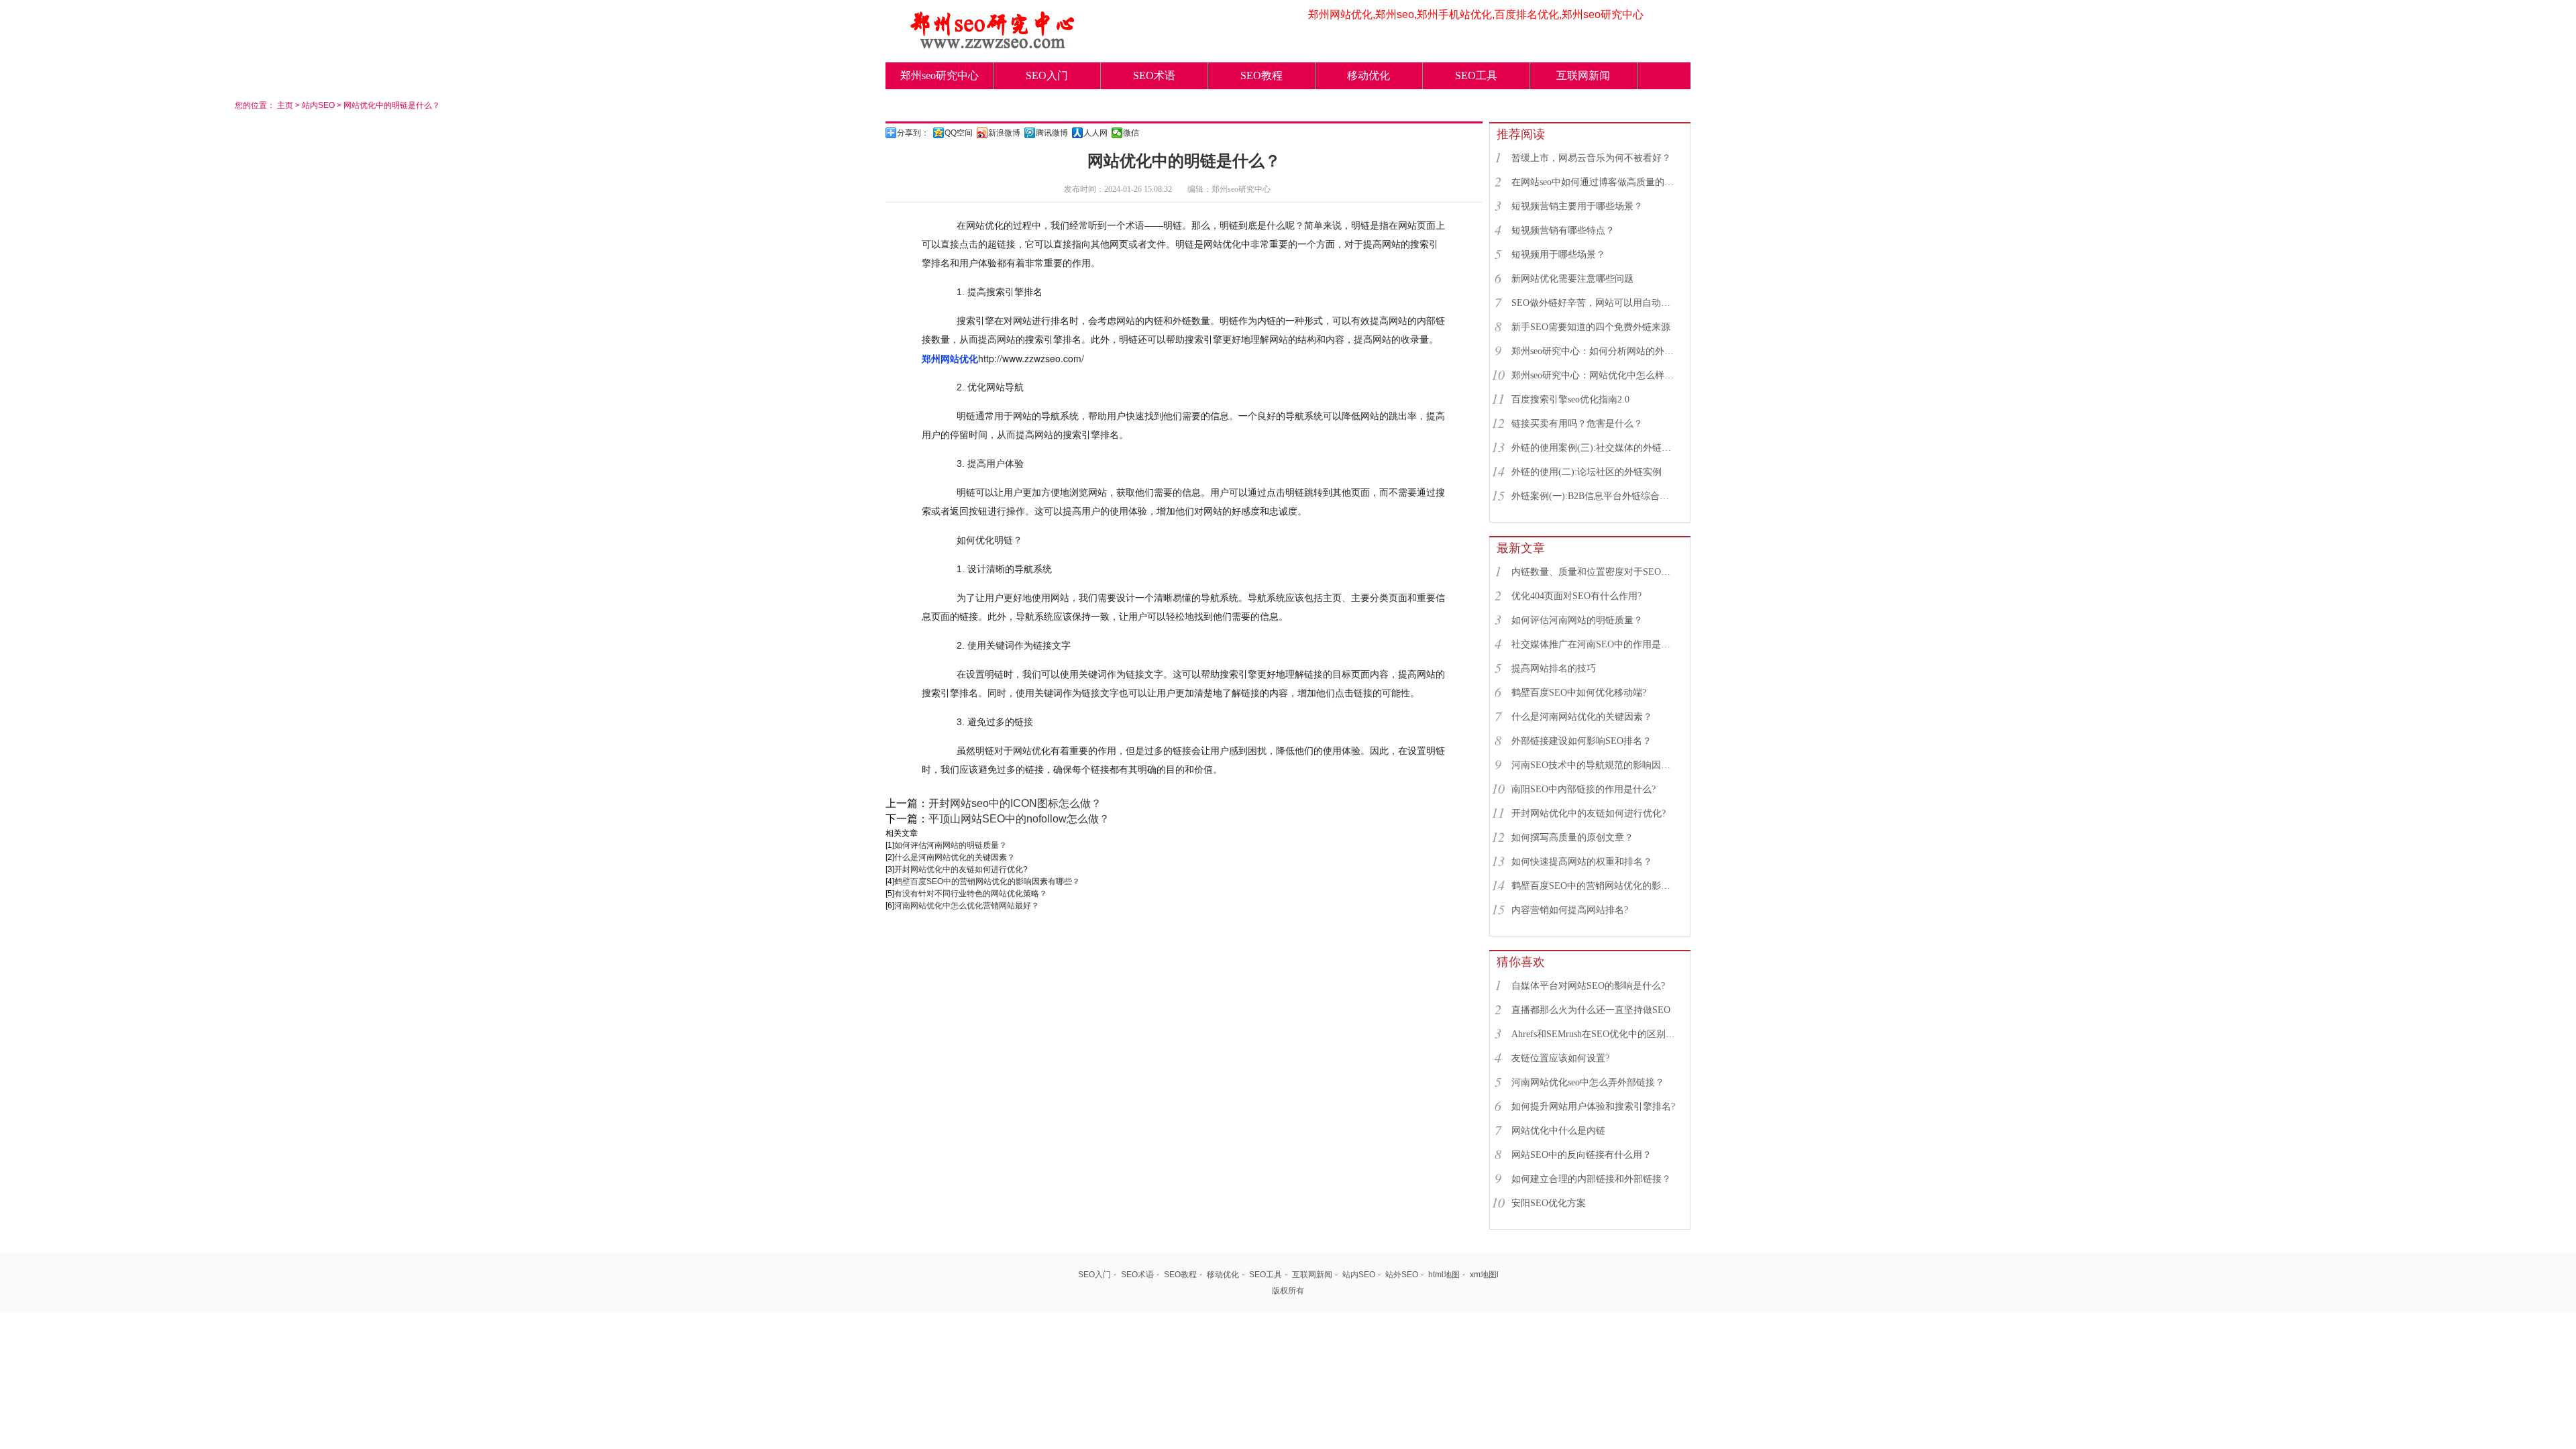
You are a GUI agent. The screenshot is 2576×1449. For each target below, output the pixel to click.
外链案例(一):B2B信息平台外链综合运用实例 (1595, 496)
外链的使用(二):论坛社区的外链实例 (1587, 472)
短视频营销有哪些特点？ (1563, 230)
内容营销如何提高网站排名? (1570, 910)
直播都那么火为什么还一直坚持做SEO (1591, 1010)
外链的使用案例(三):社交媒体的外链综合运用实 (1595, 448)
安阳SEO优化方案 (1549, 1203)
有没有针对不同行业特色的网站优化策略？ (971, 894)
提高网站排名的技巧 (1554, 668)
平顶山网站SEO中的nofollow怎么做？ (1019, 819)
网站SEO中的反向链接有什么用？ (1581, 1155)
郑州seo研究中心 (940, 75)
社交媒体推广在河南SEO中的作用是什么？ (1595, 644)
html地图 (1444, 1275)
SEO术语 (1154, 75)
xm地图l (1484, 1275)
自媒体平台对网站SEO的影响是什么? (1588, 986)
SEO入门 (1047, 75)
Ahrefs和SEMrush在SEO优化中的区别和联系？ (1595, 1034)
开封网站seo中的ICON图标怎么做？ (1015, 803)
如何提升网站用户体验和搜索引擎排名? (1593, 1107)
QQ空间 (959, 133)
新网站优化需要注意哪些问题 (1572, 279)
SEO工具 (1476, 75)
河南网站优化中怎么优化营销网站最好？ (967, 906)
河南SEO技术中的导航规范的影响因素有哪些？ (1595, 765)
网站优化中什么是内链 (1558, 1131)
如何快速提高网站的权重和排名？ (1582, 862)
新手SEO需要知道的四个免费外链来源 (1591, 327)
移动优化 (1368, 75)
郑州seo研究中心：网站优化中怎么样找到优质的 (1595, 375)
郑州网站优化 (950, 358)
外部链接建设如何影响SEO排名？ (1581, 741)
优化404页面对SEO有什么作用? (1576, 596)
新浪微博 (1004, 133)
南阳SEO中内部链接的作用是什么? (1584, 789)
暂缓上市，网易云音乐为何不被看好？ (1591, 158)
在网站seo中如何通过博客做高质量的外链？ (1595, 182)
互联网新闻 (1583, 75)
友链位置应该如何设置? (1560, 1058)
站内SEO (318, 105)
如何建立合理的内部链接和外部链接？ (1591, 1179)
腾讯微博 (1052, 133)
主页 (285, 105)
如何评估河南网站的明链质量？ (951, 845)
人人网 (1095, 133)
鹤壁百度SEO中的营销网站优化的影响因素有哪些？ (987, 881)
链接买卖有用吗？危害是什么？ (1577, 424)
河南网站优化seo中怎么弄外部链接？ (1588, 1082)
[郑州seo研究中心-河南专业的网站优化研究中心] (993, 45)
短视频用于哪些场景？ (1558, 255)
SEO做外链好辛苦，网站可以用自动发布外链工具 (1595, 303)
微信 (1131, 133)
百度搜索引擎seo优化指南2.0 (1570, 399)
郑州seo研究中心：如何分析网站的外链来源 (1595, 351)
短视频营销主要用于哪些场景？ (1577, 206)
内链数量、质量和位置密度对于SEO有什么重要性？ (1595, 572)
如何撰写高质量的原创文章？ (1572, 838)
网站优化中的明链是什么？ (392, 105)
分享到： (913, 133)
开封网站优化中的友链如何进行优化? (961, 869)
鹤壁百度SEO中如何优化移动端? (1579, 693)
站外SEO (1402, 1275)
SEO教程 (1262, 75)
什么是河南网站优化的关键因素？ (955, 857)
